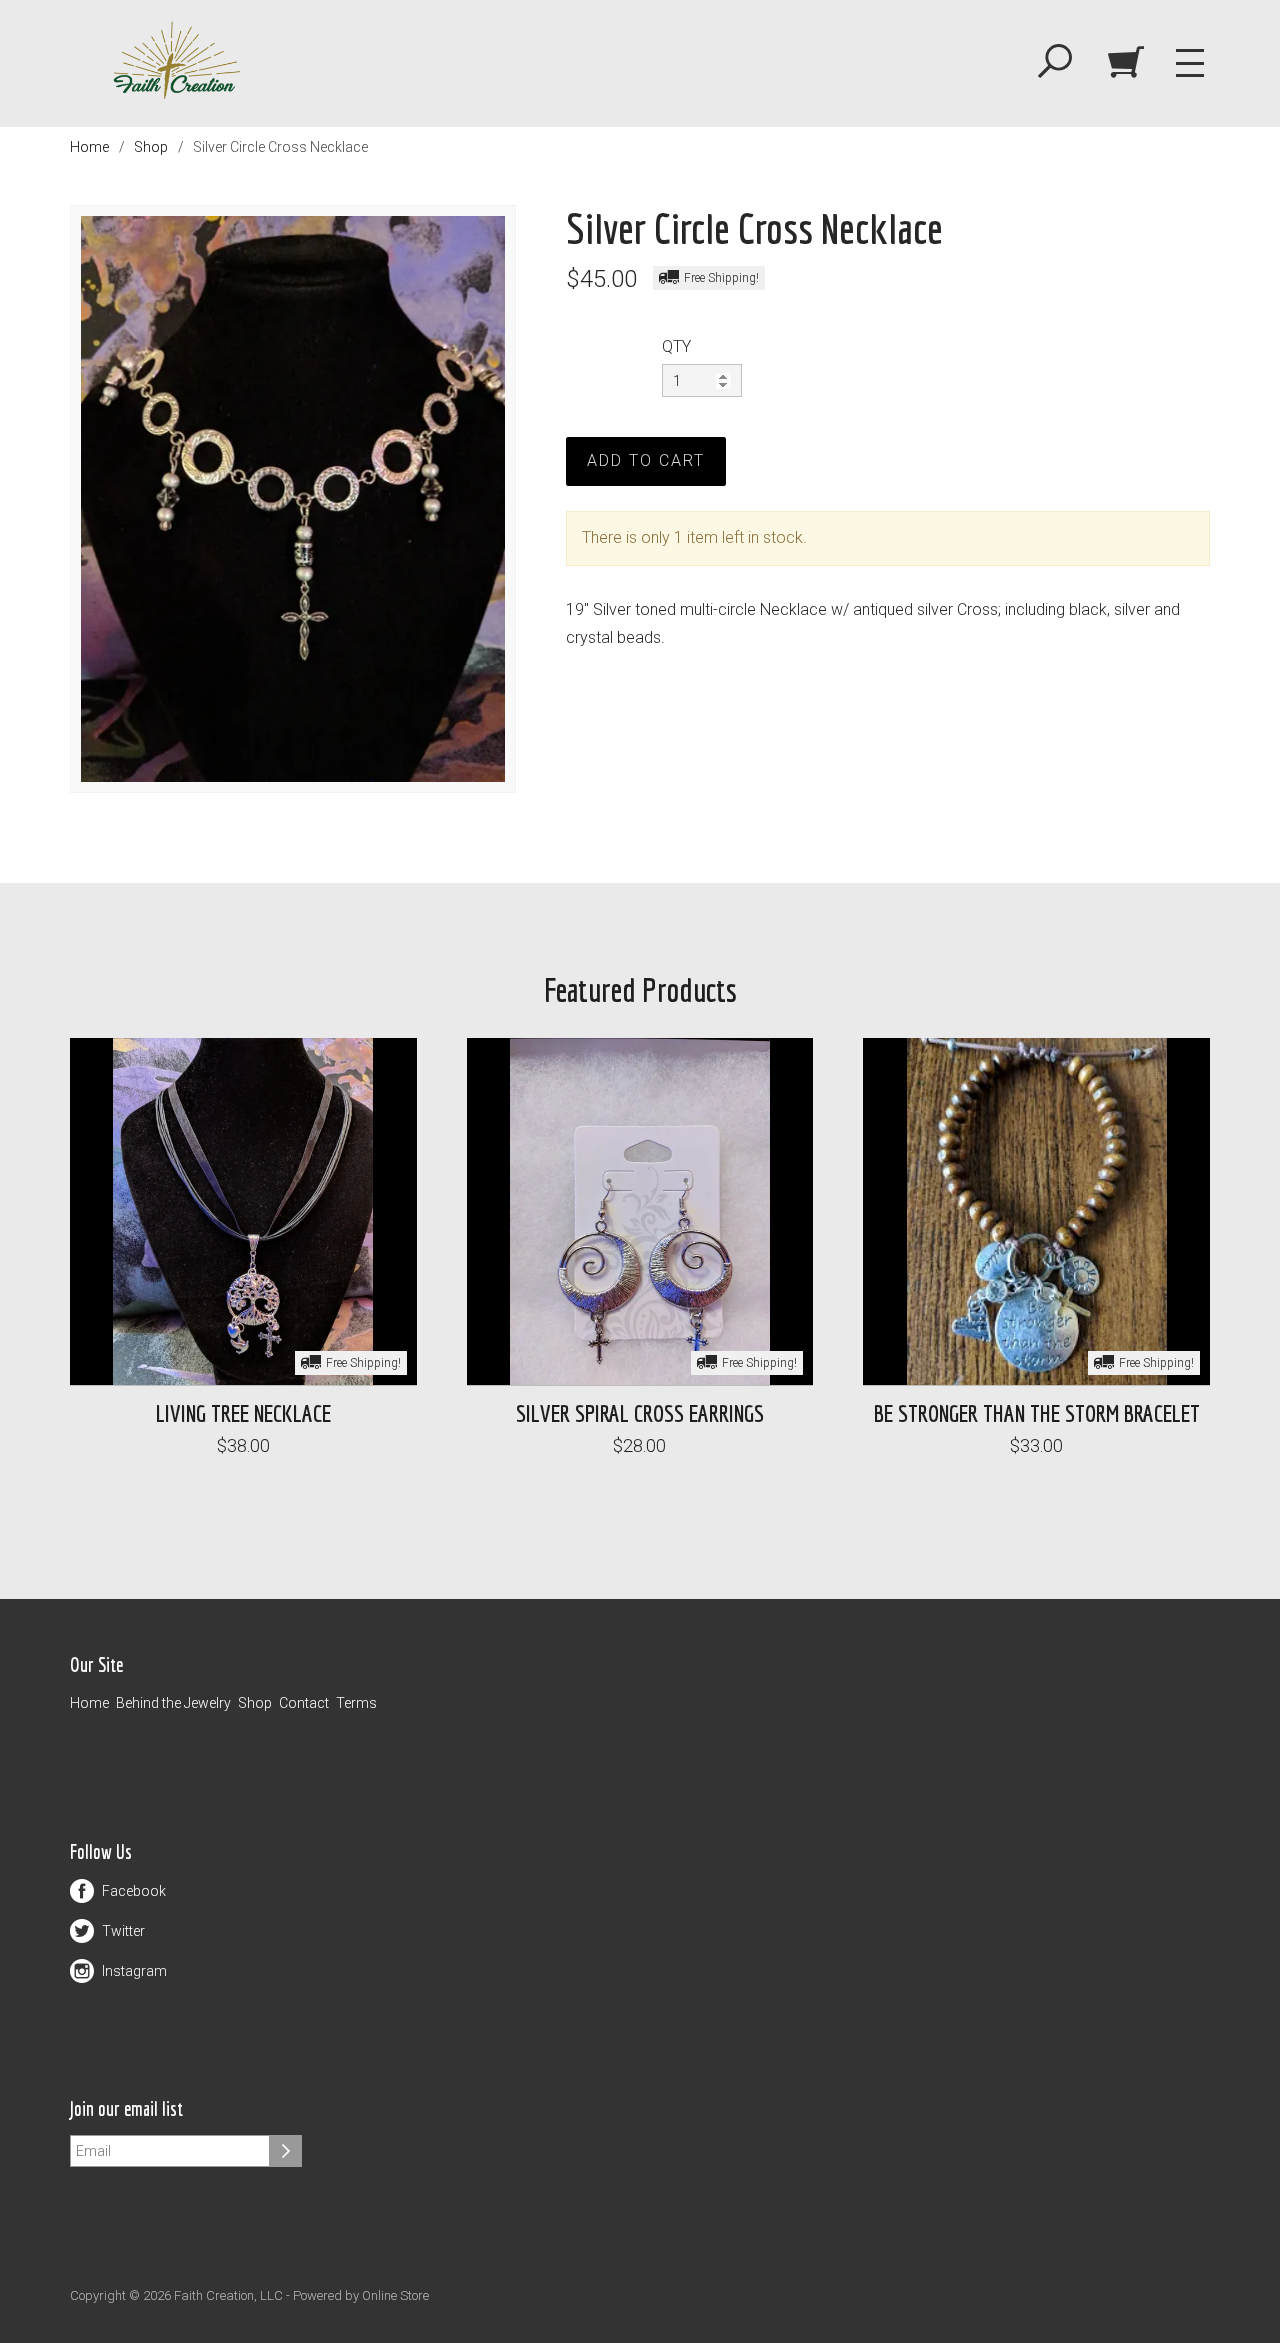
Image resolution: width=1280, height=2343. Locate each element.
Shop (151, 147)
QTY (676, 346)
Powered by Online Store (361, 2295)
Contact (304, 1703)
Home (89, 147)
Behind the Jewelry (173, 1703)
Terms (356, 1703)
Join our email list (126, 2109)
